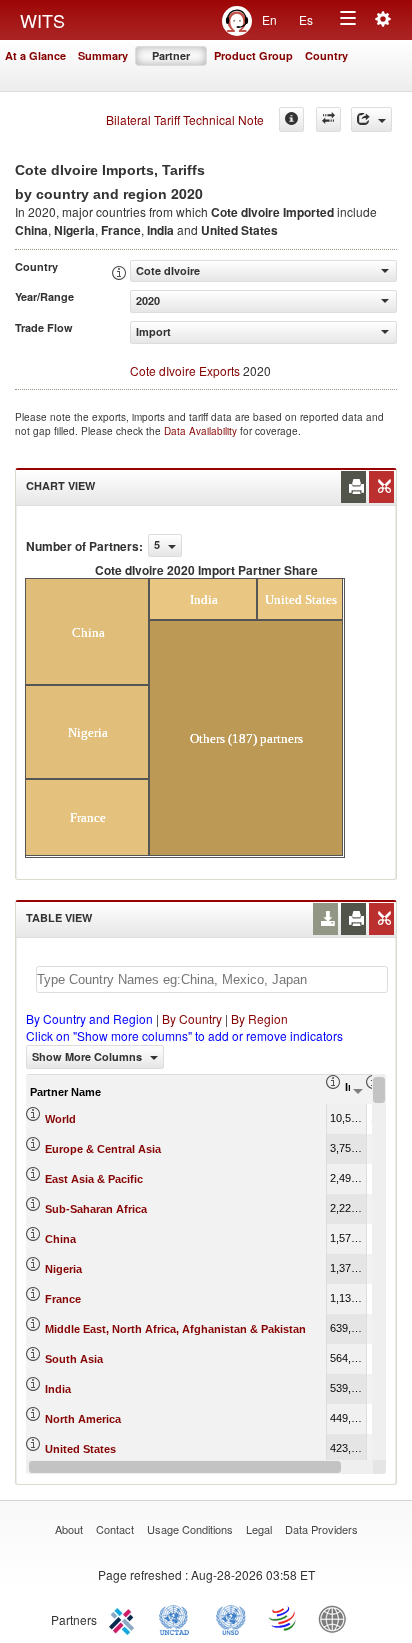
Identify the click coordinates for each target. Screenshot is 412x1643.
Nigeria (63, 1269)
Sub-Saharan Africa (96, 1209)
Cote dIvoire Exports (185, 370)
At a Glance (35, 55)
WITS (42, 20)
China (60, 1239)
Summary (103, 55)
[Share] (371, 119)
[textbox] (212, 979)
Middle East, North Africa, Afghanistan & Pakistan (175, 1329)
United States (80, 1449)
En (269, 19)
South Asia (74, 1359)
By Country (192, 1018)
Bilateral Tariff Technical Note (185, 119)
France (63, 1299)
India (58, 1389)
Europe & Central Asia (103, 1149)
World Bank (337, 1618)
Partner (171, 55)
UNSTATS (231, 1618)
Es (306, 19)
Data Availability (202, 431)
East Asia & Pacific (94, 1179)
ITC (125, 1618)
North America (83, 1419)
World (60, 1119)
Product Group (253, 55)
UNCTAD (178, 1618)
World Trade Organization (284, 1618)
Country (326, 55)
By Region (259, 1018)
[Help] (291, 119)
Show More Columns (88, 1056)
